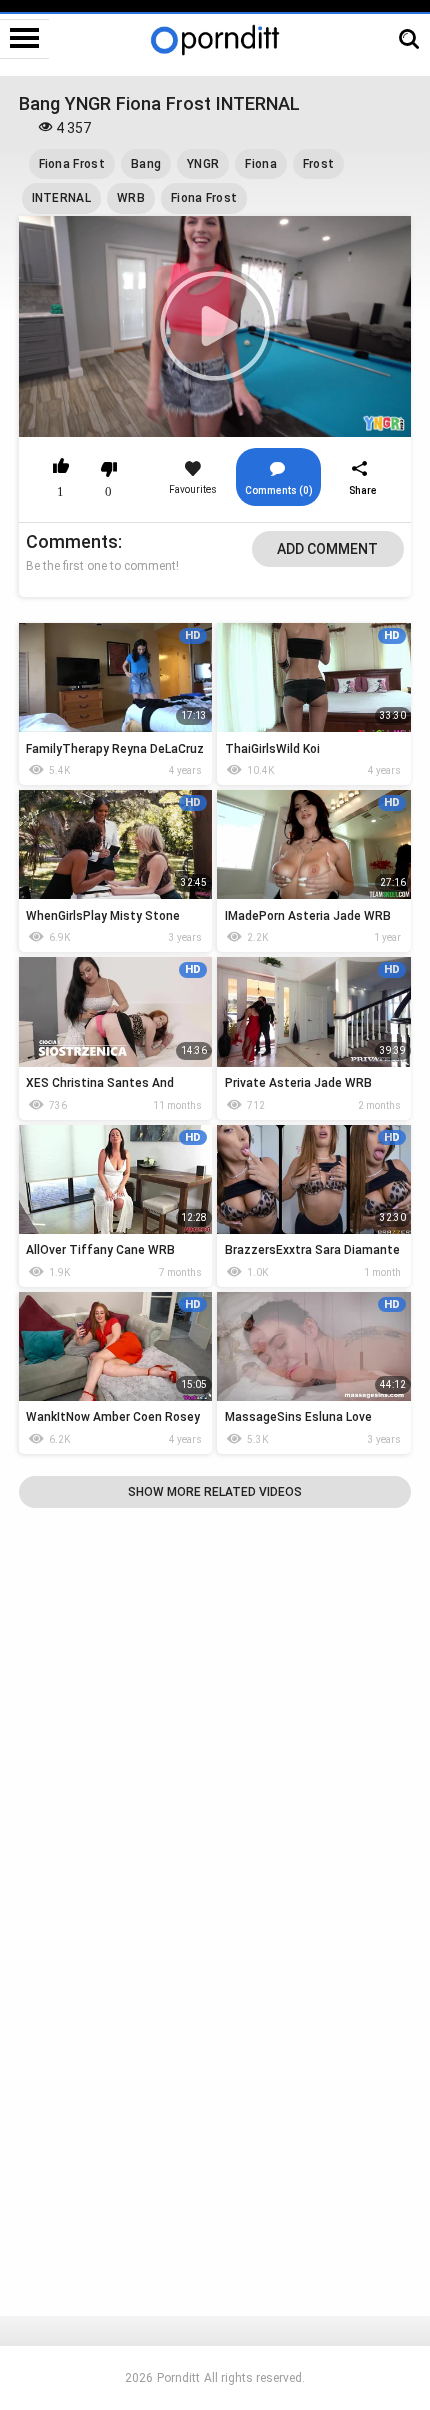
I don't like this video (109, 469)
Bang (146, 164)
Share (363, 490)
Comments (72, 541)
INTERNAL (61, 198)
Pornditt (178, 2378)
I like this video (61, 469)
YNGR (203, 164)
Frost (319, 164)
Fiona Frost (72, 164)
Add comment (327, 549)
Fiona (261, 164)
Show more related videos (215, 1492)
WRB (131, 198)
